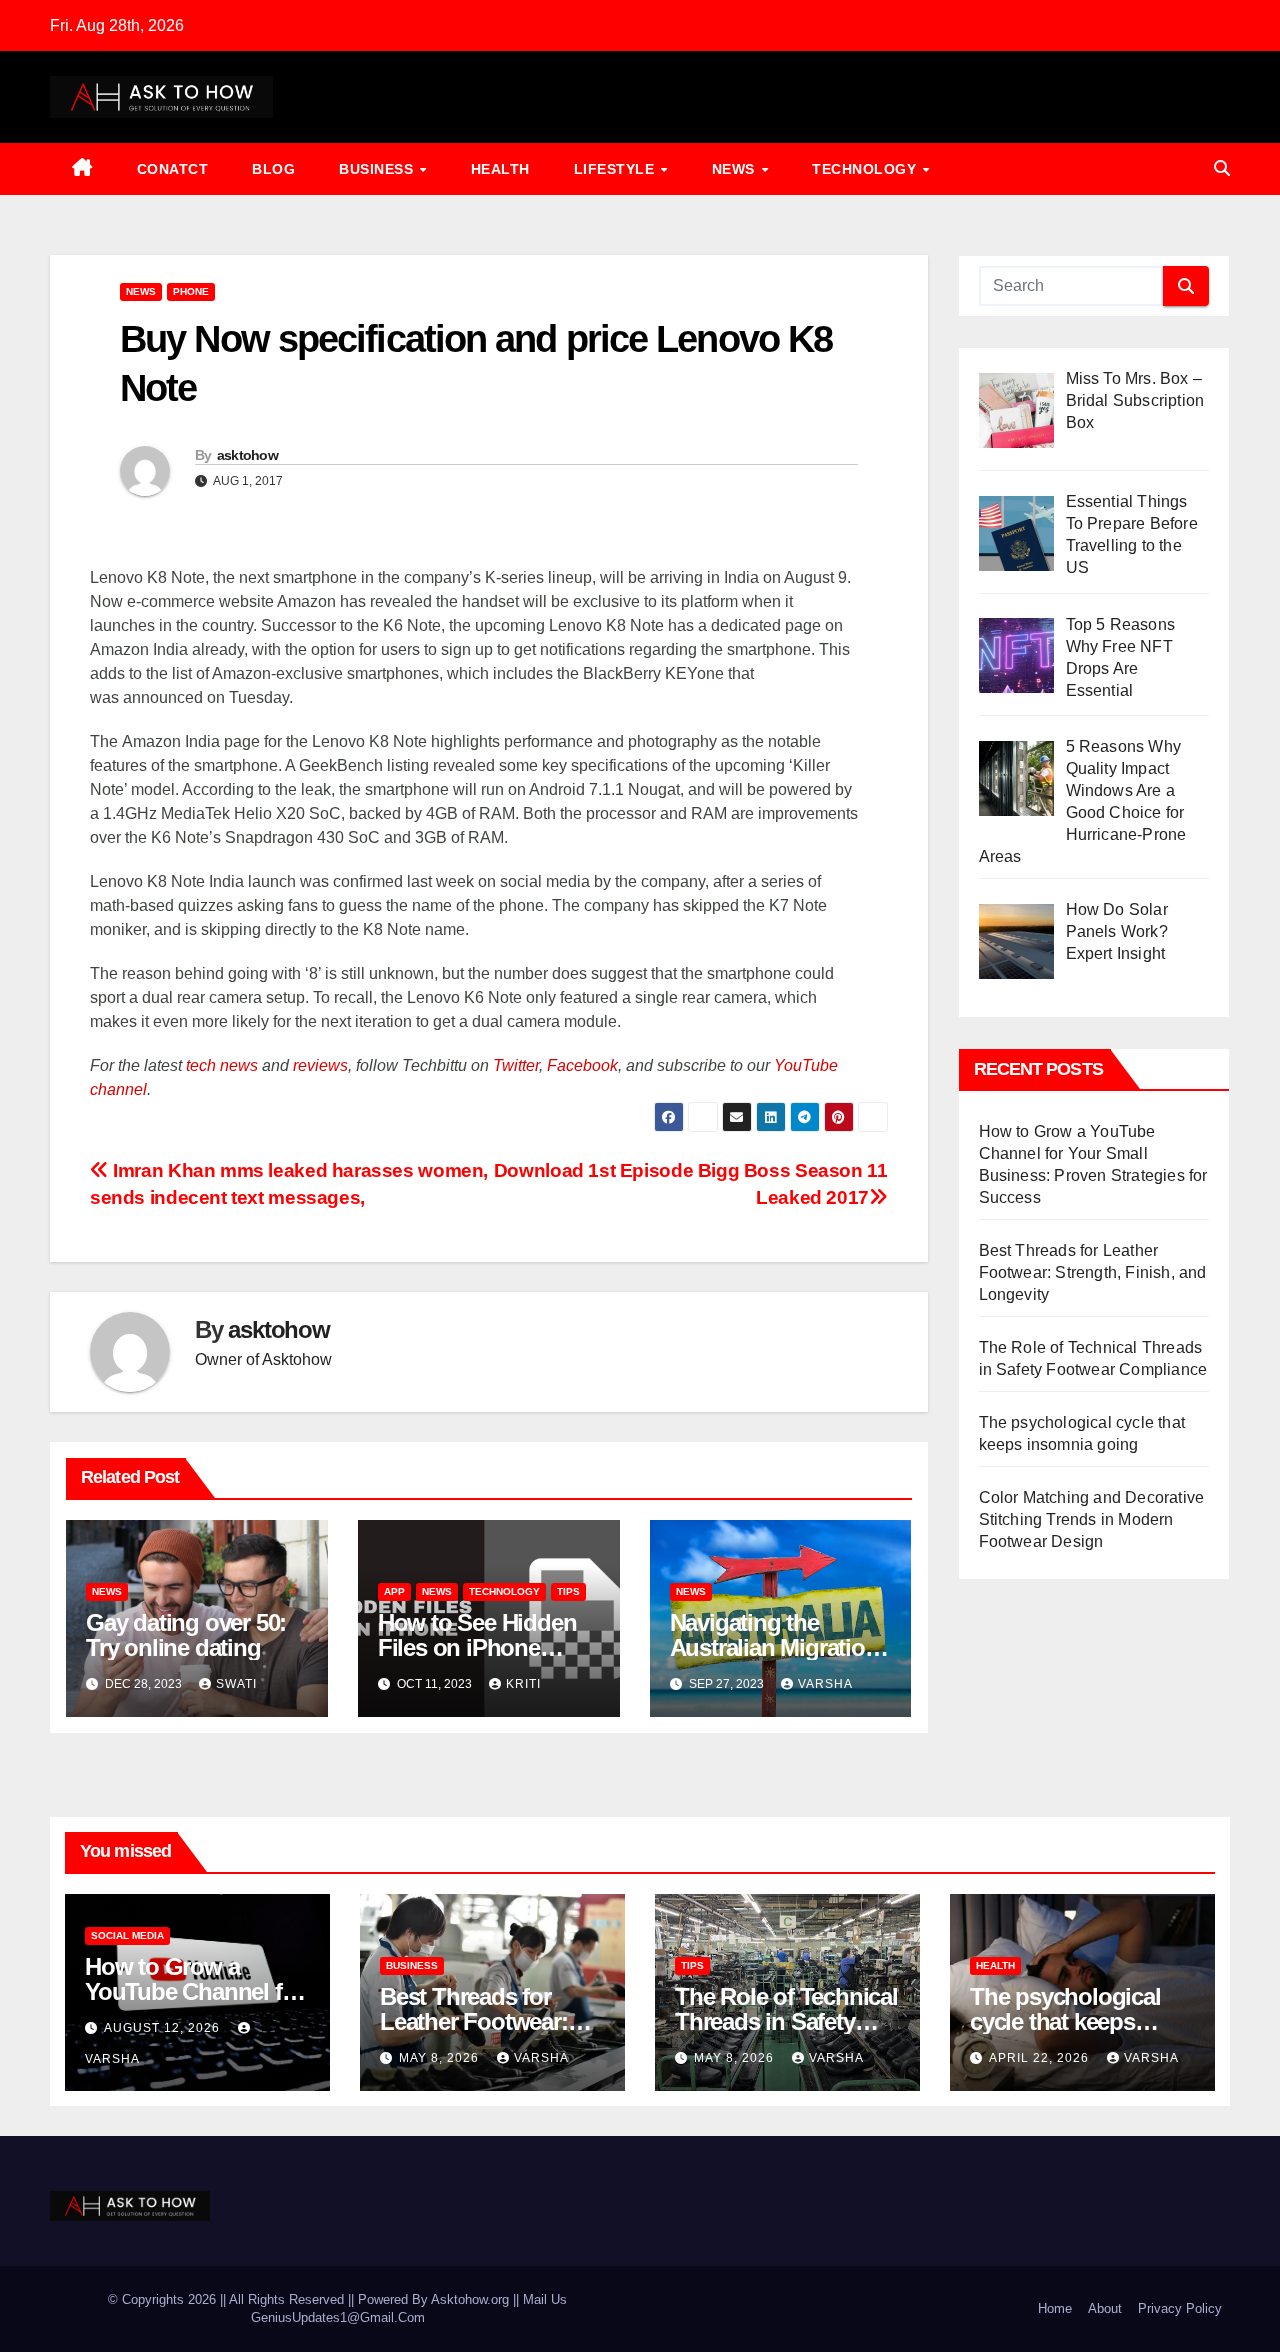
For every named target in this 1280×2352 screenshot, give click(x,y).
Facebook (582, 1065)
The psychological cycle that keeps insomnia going (1065, 2021)
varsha (825, 1684)
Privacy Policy (1180, 2308)
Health (500, 169)
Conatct (173, 169)
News (736, 169)
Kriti (523, 1684)
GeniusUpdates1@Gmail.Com (338, 2317)
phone (191, 291)
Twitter (516, 1065)
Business (378, 169)
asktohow (247, 455)
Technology (866, 169)
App (394, 1591)
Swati (236, 1684)
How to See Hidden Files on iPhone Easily (477, 1647)
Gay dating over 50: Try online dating (186, 1635)
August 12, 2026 (164, 2028)
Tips (568, 1591)
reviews (320, 1065)
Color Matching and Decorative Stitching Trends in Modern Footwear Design (1092, 1519)
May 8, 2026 (441, 2058)
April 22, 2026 (1041, 2058)
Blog (273, 169)
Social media (127, 1935)
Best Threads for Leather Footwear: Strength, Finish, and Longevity (1093, 1272)
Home (1055, 2308)
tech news (222, 1065)
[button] (1222, 168)
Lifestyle (616, 169)
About (1105, 2308)
